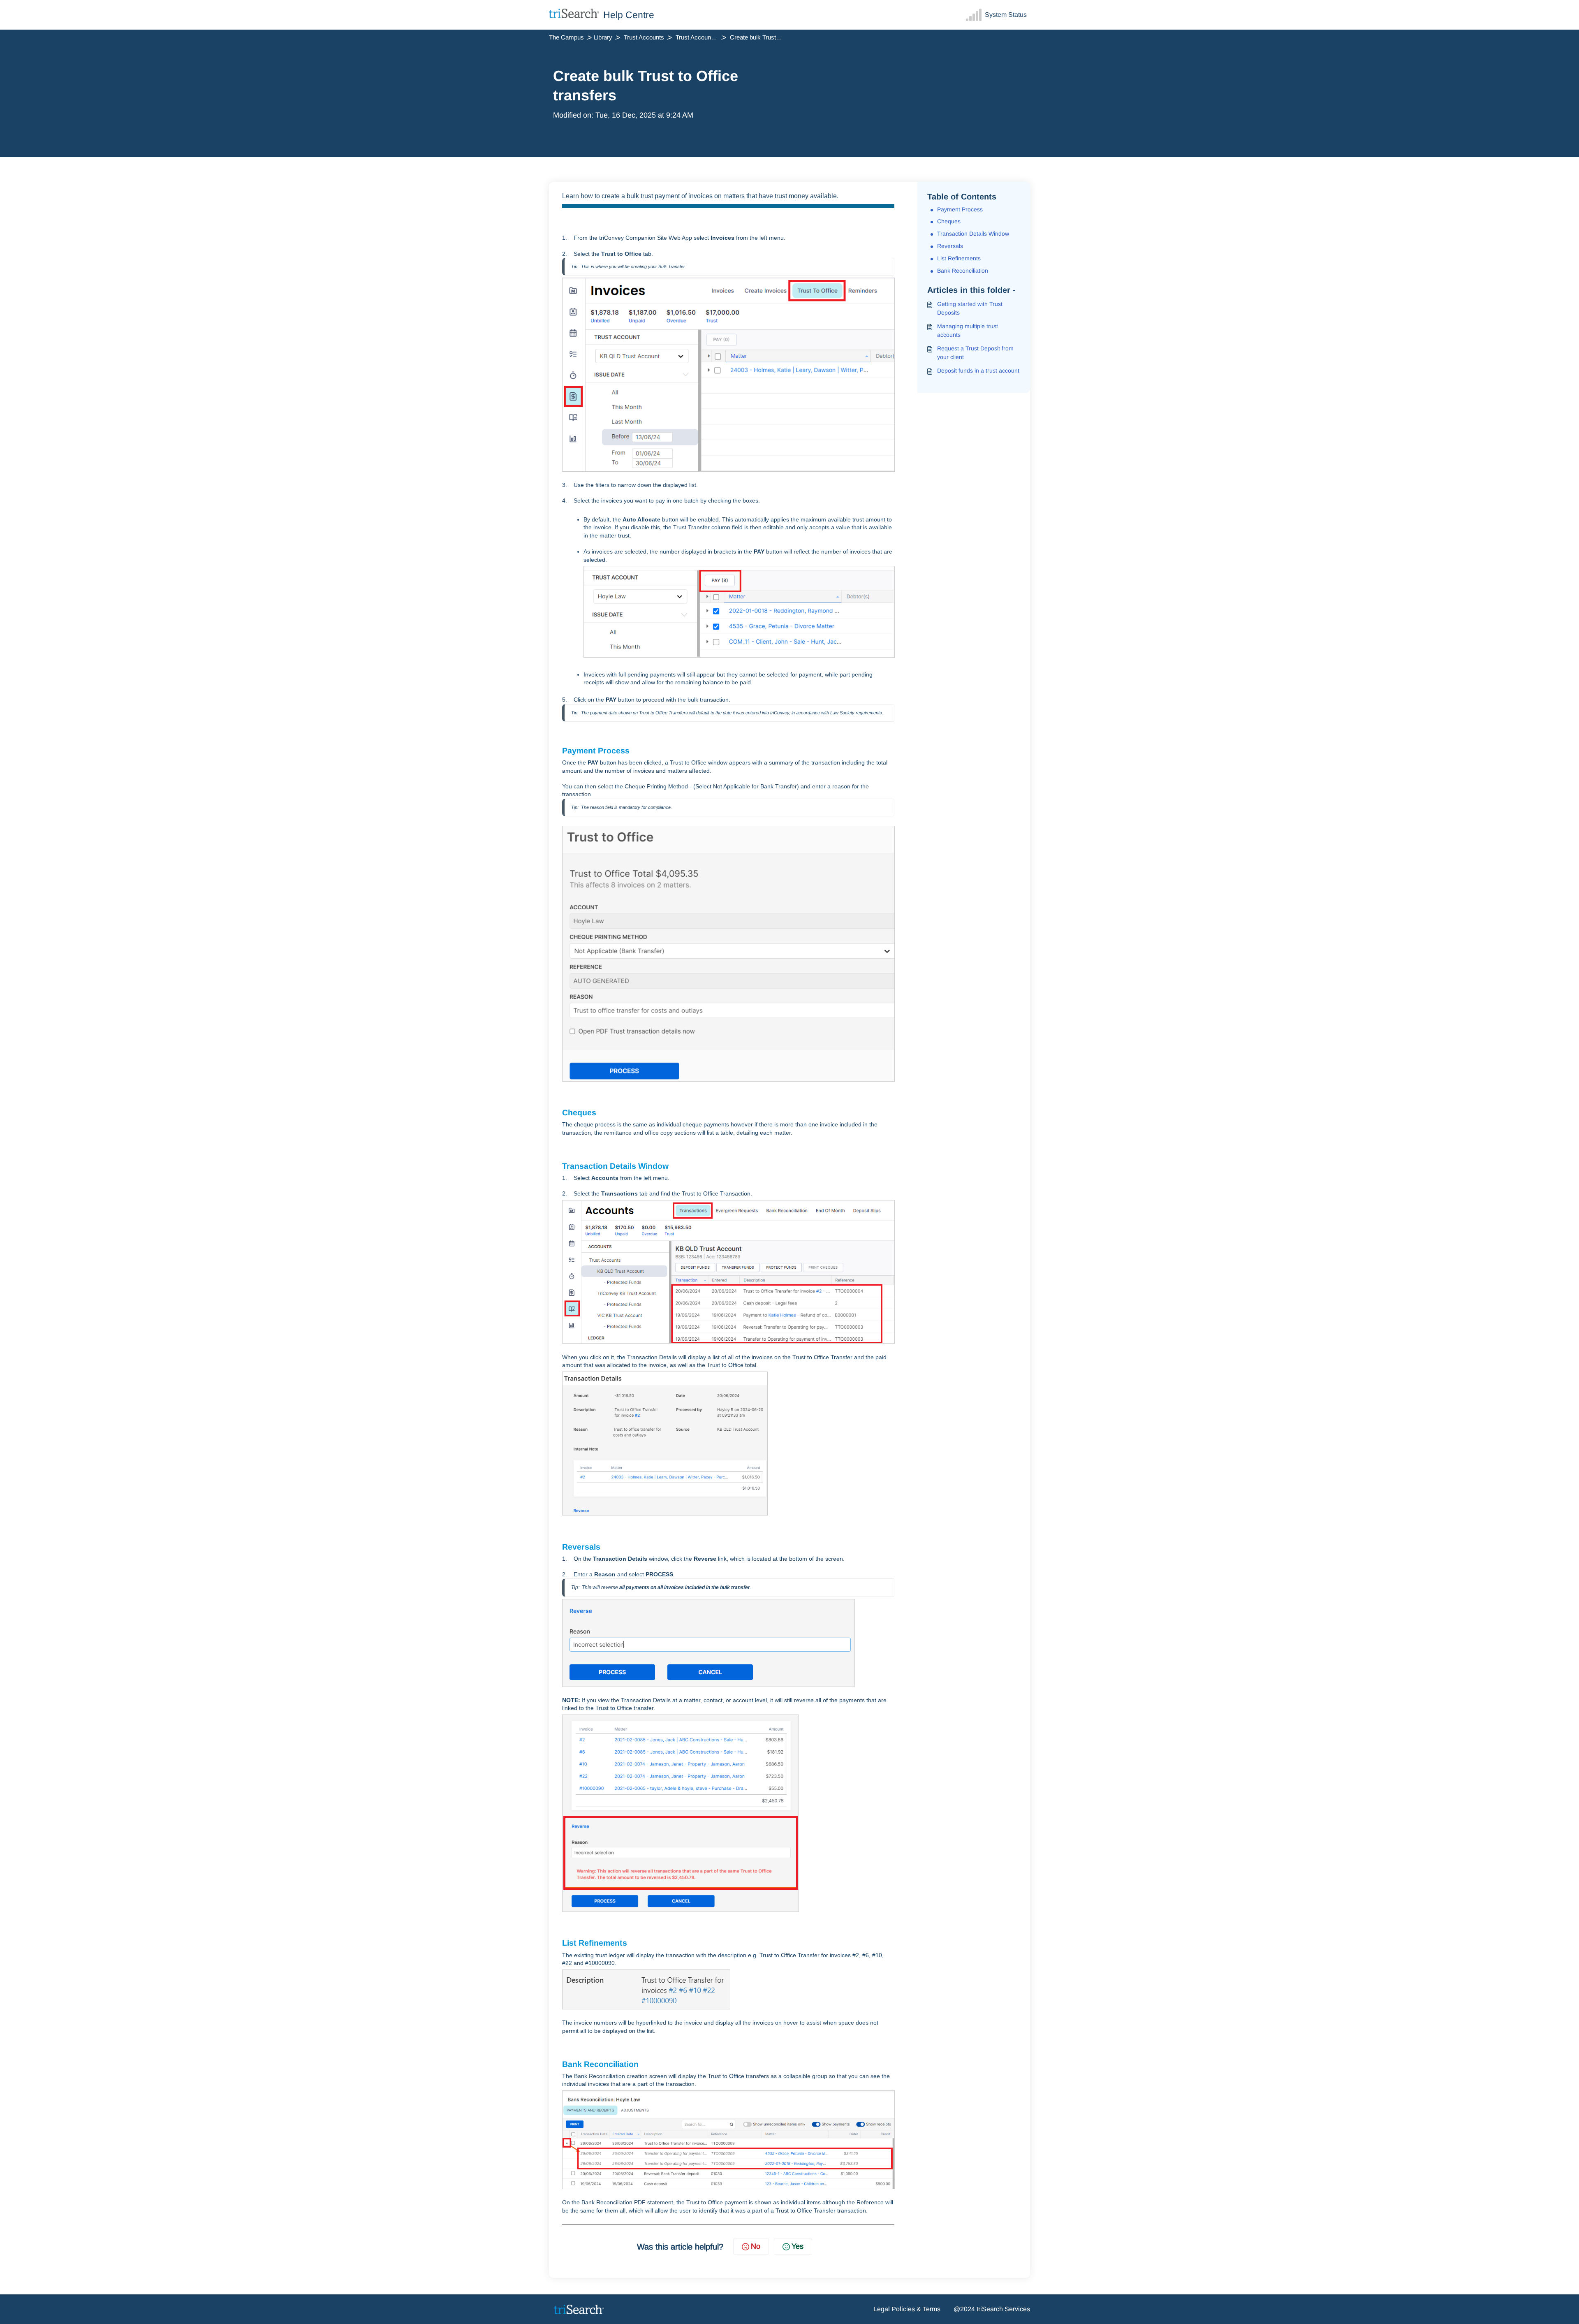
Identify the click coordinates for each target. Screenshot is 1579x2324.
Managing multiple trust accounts (968, 330)
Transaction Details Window (973, 234)
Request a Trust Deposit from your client (975, 353)
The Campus (566, 37)
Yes (798, 2246)
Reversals (950, 246)
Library (603, 37)
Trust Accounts (644, 37)
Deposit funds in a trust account (978, 371)
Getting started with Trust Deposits (970, 308)
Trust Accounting (698, 37)
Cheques (949, 221)
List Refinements (959, 258)
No (756, 2246)
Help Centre (629, 15)
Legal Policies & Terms (907, 2309)
